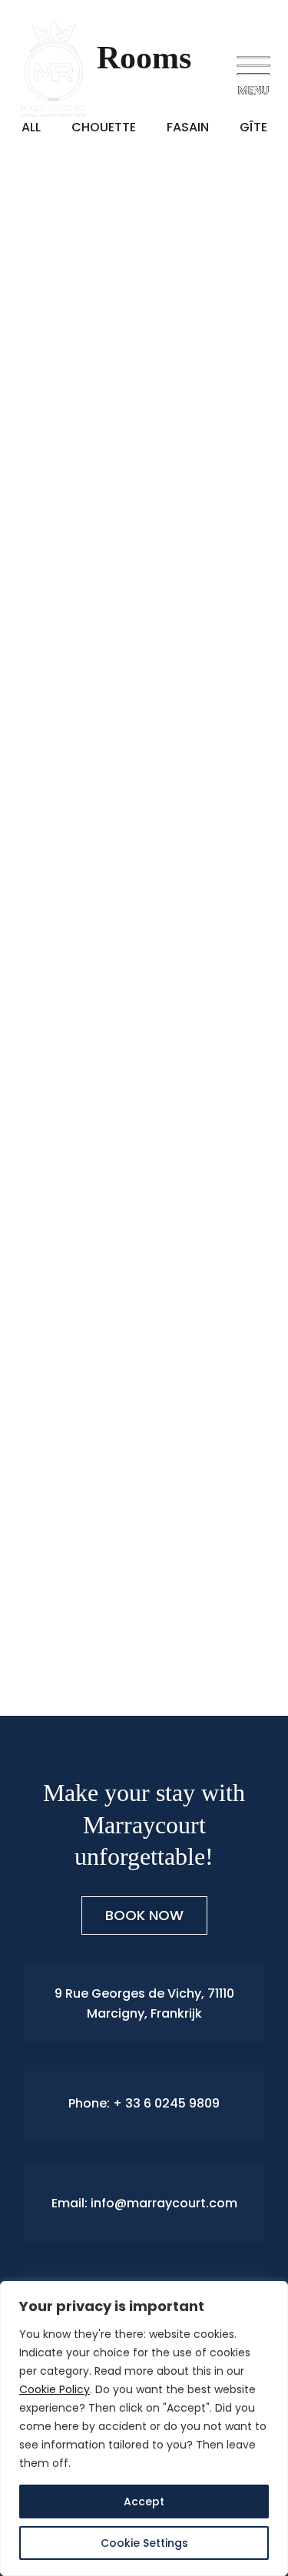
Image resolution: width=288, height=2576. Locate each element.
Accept (144, 2502)
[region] (144, 2429)
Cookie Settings (144, 2543)
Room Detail (54, 632)
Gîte (31, 427)
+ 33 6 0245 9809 (166, 2103)
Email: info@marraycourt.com (144, 2203)
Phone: (91, 2103)
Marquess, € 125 (87, 912)
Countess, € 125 (84, 1397)
